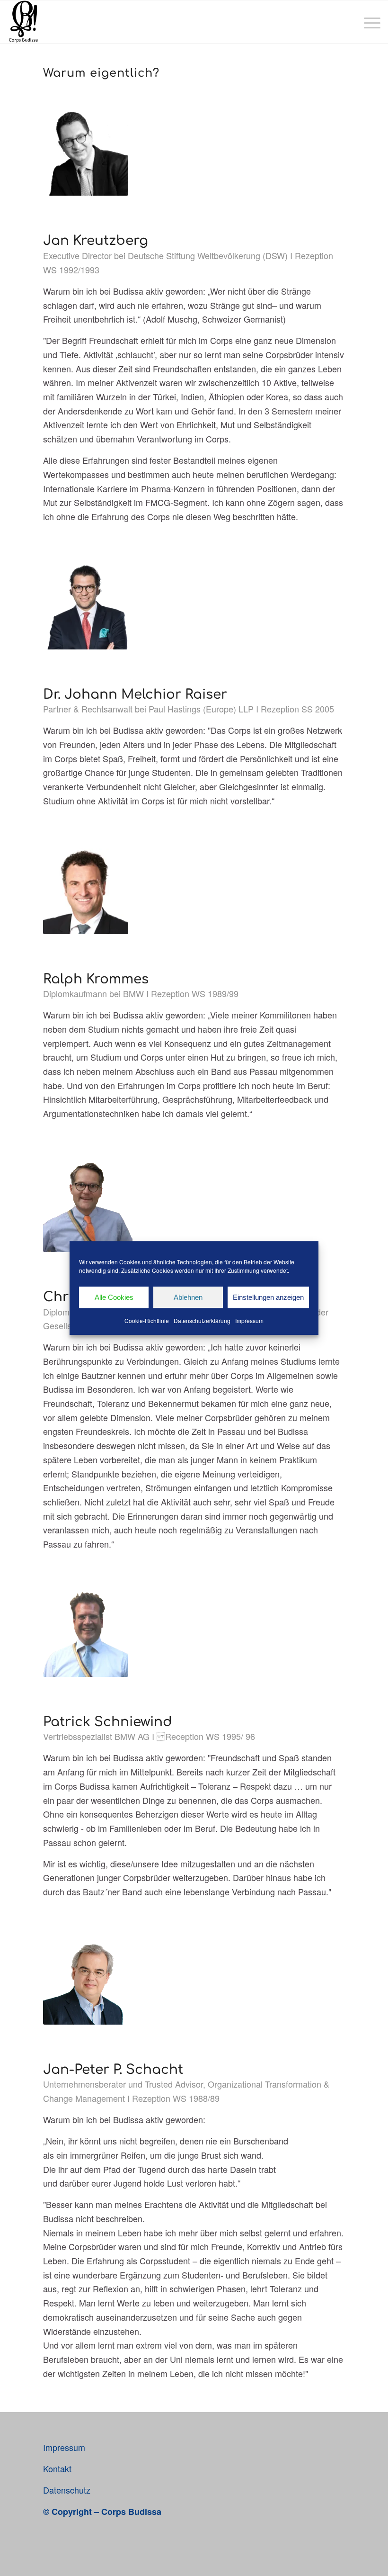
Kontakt (57, 2468)
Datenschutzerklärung (202, 1320)
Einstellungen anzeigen (268, 1297)
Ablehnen (188, 1297)
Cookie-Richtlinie (147, 1320)
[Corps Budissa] (23, 22)
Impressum (249, 1320)
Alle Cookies (114, 1297)
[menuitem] (367, 22)
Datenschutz (67, 2490)
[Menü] (367, 22)
